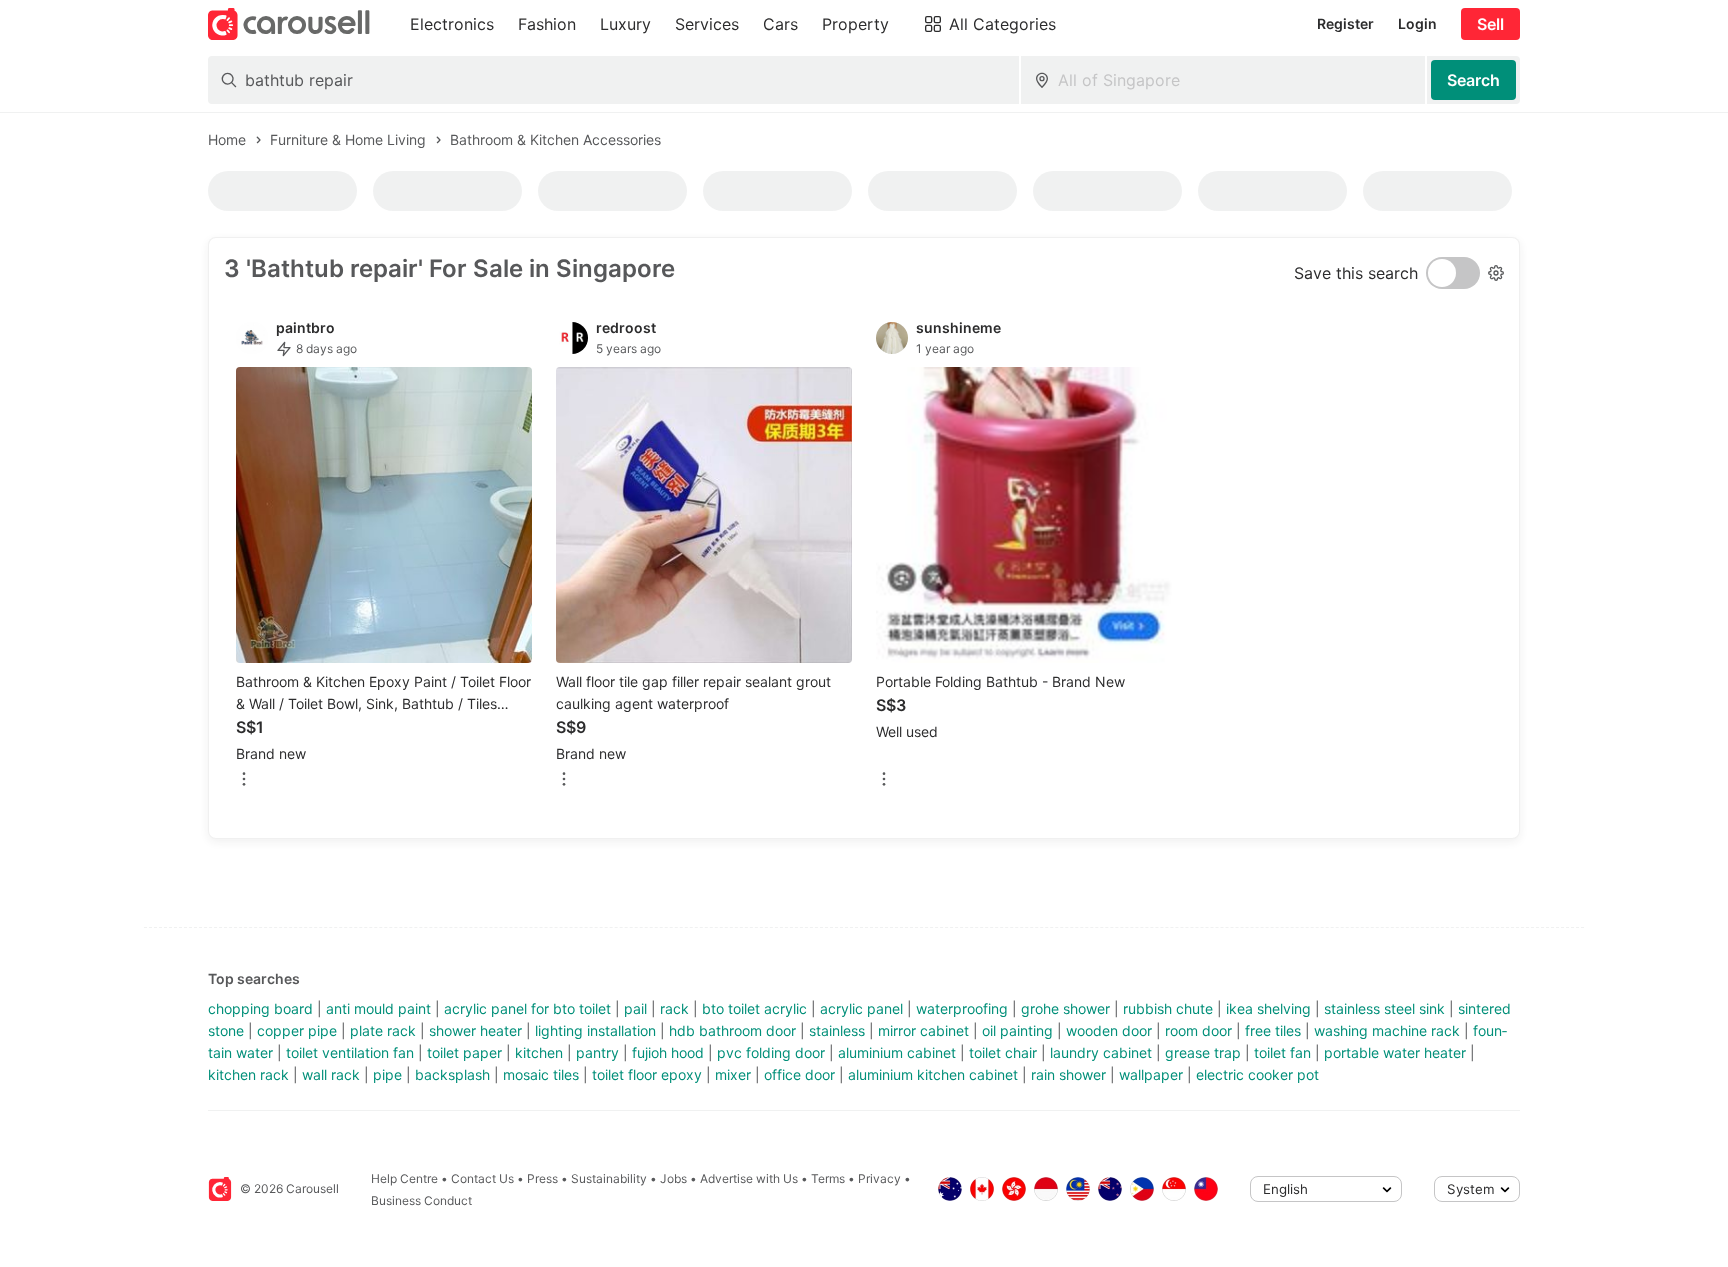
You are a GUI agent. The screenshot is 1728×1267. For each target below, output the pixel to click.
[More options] (244, 780)
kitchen (539, 1052)
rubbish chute (1168, 1008)
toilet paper (464, 1052)
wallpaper (1151, 1074)
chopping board (260, 1008)
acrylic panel (861, 1008)
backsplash (452, 1074)
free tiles (1273, 1030)
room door (1198, 1030)
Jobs (673, 1178)
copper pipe (297, 1030)
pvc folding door (771, 1052)
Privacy (879, 1178)
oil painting (1017, 1030)
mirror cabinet (923, 1030)
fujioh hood (668, 1052)
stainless (837, 1030)
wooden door (1109, 1030)
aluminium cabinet (897, 1052)
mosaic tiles (541, 1074)
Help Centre (404, 1178)
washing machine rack (1387, 1030)
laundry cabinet (1101, 1052)
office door (799, 1074)
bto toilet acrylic (754, 1008)
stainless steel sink (1384, 1008)
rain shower (1068, 1074)
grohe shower (1065, 1008)
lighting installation (595, 1030)
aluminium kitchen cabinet (933, 1074)
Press (542, 1178)
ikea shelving (1268, 1008)
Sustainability (609, 1178)
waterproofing (962, 1008)
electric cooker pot (1257, 1074)
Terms (828, 1178)
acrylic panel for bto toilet (527, 1008)
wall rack (331, 1074)
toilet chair (1003, 1052)
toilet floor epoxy (647, 1074)
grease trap (1203, 1052)
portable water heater (1395, 1052)
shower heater (475, 1030)
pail (635, 1008)
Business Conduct (421, 1200)
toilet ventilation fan (350, 1052)
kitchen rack (248, 1074)
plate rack (383, 1030)
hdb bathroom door (732, 1030)
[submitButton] (1473, 80)
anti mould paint (378, 1008)
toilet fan (1282, 1052)
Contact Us (482, 1178)
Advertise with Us (749, 1178)
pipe (387, 1074)
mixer (733, 1074)
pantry (597, 1052)
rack (674, 1008)
